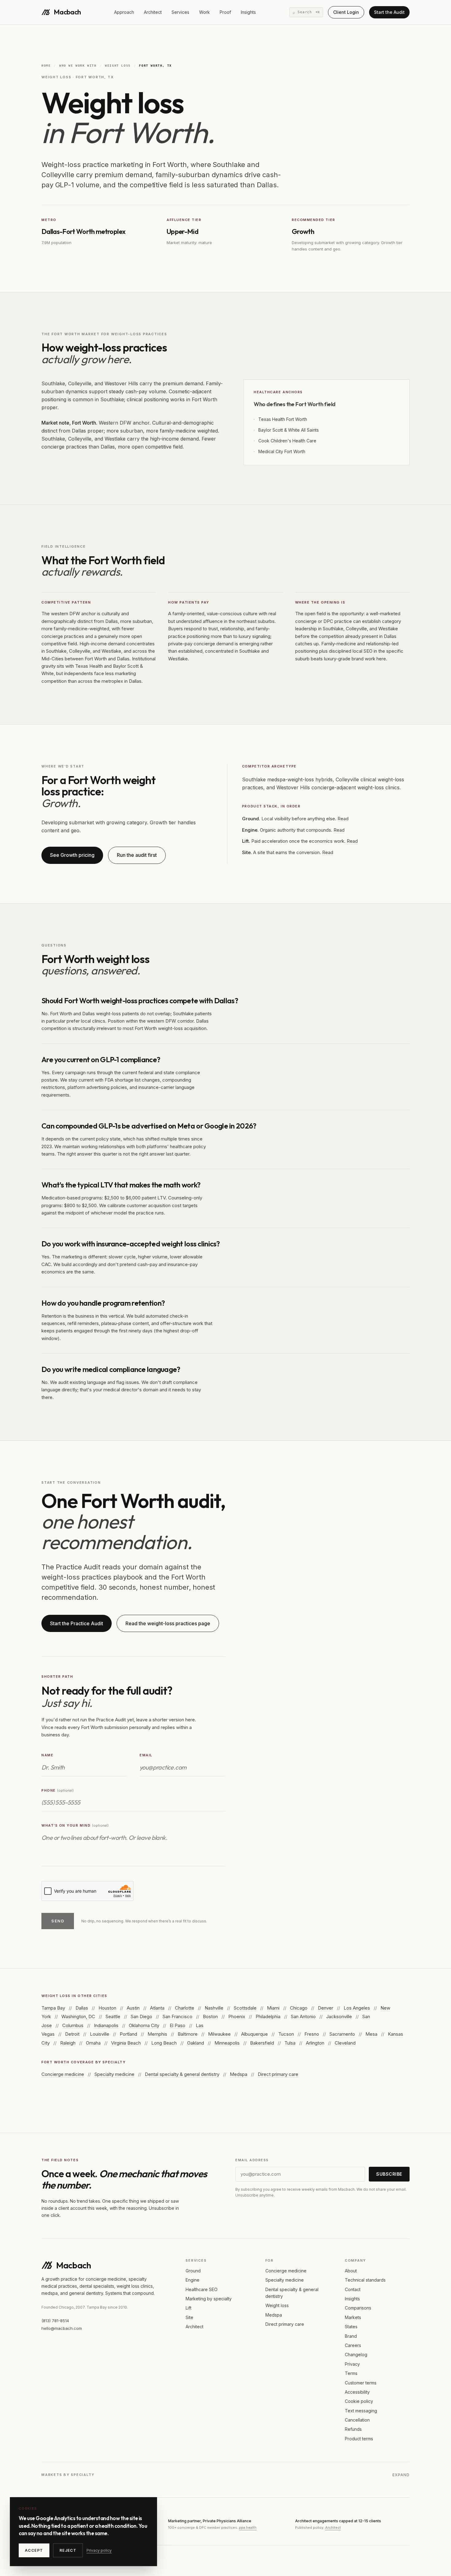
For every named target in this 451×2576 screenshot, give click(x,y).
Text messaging (361, 2411)
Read (343, 819)
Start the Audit (389, 12)
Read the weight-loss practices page (168, 1623)
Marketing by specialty (209, 2299)
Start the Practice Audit (77, 1623)
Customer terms (361, 2383)
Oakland (196, 2043)
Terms (351, 2373)
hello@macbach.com (62, 2328)
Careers (353, 2345)
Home (46, 66)
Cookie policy (359, 2401)
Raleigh (68, 2043)
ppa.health (248, 2527)
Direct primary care (278, 2074)
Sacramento (342, 2034)
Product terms (359, 2439)
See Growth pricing (72, 855)
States (351, 2327)
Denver (326, 2008)
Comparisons (358, 2308)
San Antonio (303, 2017)
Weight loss (118, 66)
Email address (252, 2160)
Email (146, 1755)
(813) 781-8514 (55, 2321)
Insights (248, 12)
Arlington (315, 2043)
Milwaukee (219, 2034)
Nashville (214, 2008)
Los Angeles (357, 2008)
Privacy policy (99, 2550)
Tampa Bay (53, 2008)
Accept (34, 2550)
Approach (124, 12)
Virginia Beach (126, 2043)
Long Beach (164, 2043)
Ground (193, 2271)
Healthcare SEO (202, 2289)
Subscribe (389, 2174)
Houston (107, 2008)
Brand (351, 2336)
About (351, 2271)
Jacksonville (339, 2017)
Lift (189, 2308)
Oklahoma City (144, 2025)
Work (204, 12)
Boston (210, 2017)
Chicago (299, 2008)
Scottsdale (245, 2008)
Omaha (93, 2043)
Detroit (72, 2034)
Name (47, 1755)
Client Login (346, 12)
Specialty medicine (114, 2074)
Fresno (312, 2034)
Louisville (100, 2034)
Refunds (353, 2429)
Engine (193, 2280)
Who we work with (78, 66)
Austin (133, 2008)
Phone (58, 1790)
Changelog (356, 2355)
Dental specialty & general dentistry (182, 2074)
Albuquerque (254, 2034)
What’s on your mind (75, 1825)
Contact (353, 2289)
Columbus (73, 2025)
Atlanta (157, 2008)
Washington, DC (78, 2017)
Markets (353, 2317)
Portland (128, 2034)
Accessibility (357, 2392)
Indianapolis (106, 2025)
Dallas (82, 2008)
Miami (273, 2008)
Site (189, 2317)
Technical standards (365, 2280)
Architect (153, 12)
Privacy (352, 2364)
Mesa (371, 2034)
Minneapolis (227, 2043)
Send (58, 1921)
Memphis (157, 2034)
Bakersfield (262, 2043)
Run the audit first (137, 855)
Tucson (286, 2034)
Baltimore (188, 2034)
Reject (68, 2550)
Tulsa (290, 2043)
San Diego (141, 2017)
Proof (225, 12)
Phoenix (237, 2017)
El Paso (177, 2025)
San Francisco (177, 2017)
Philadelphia (268, 2017)
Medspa (239, 2074)
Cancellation (357, 2420)
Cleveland (345, 2043)
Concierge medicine (63, 2074)
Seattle (113, 2017)
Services (180, 12)
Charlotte (185, 2008)
